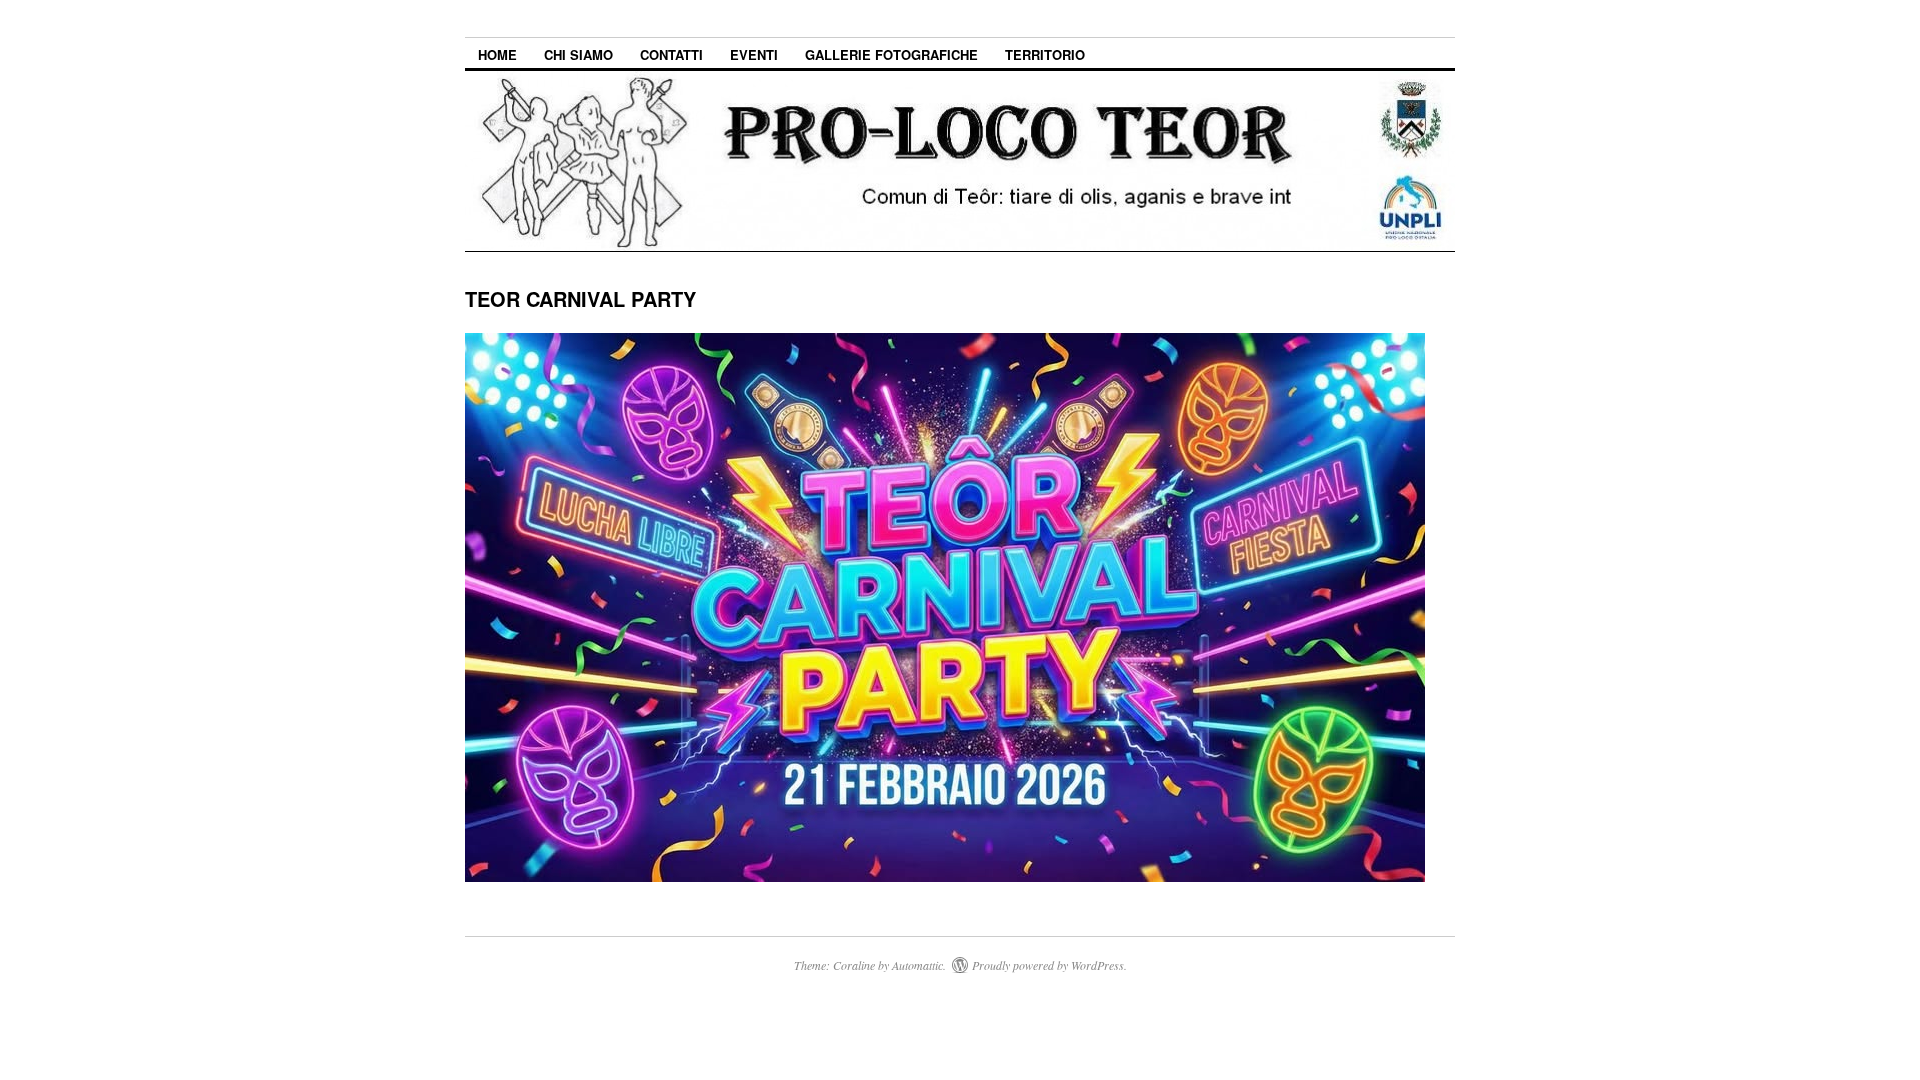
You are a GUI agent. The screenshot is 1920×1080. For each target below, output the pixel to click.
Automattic (917, 965)
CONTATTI (671, 54)
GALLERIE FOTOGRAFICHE (891, 54)
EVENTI (754, 54)
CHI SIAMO (578, 54)
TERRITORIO (1045, 54)
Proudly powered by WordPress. (1049, 965)
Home (497, 54)
